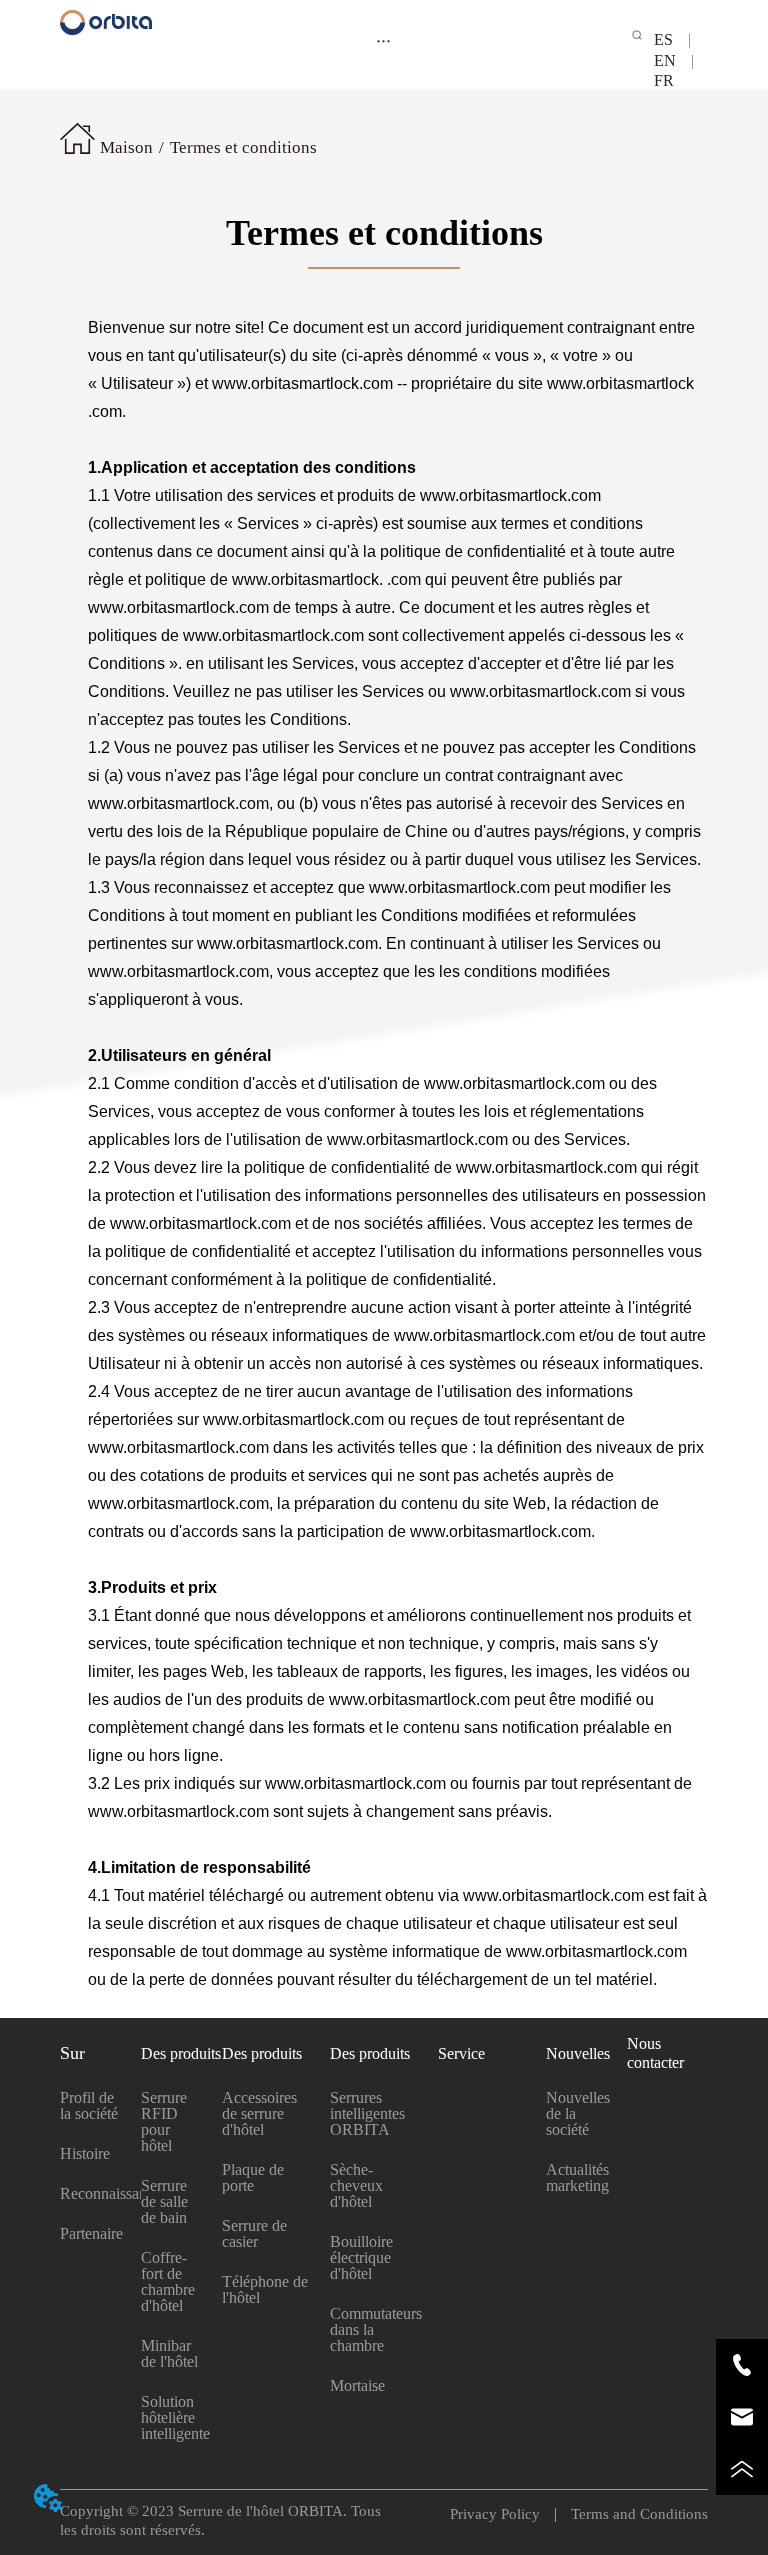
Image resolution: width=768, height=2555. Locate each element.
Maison (126, 147)
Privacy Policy (502, 2514)
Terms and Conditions (632, 2514)
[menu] (384, 40)
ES (671, 39)
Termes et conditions (243, 147)
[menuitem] (384, 40)
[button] (383, 40)
